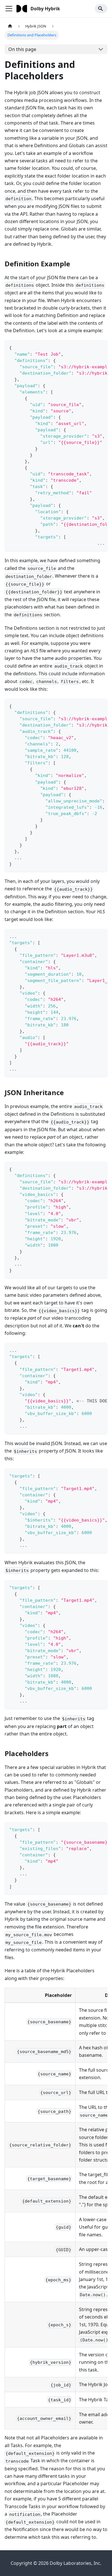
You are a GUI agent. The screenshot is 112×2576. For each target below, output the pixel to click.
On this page (22, 49)
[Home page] (10, 26)
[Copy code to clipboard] (100, 347)
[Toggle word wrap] (90, 347)
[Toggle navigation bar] (9, 9)
